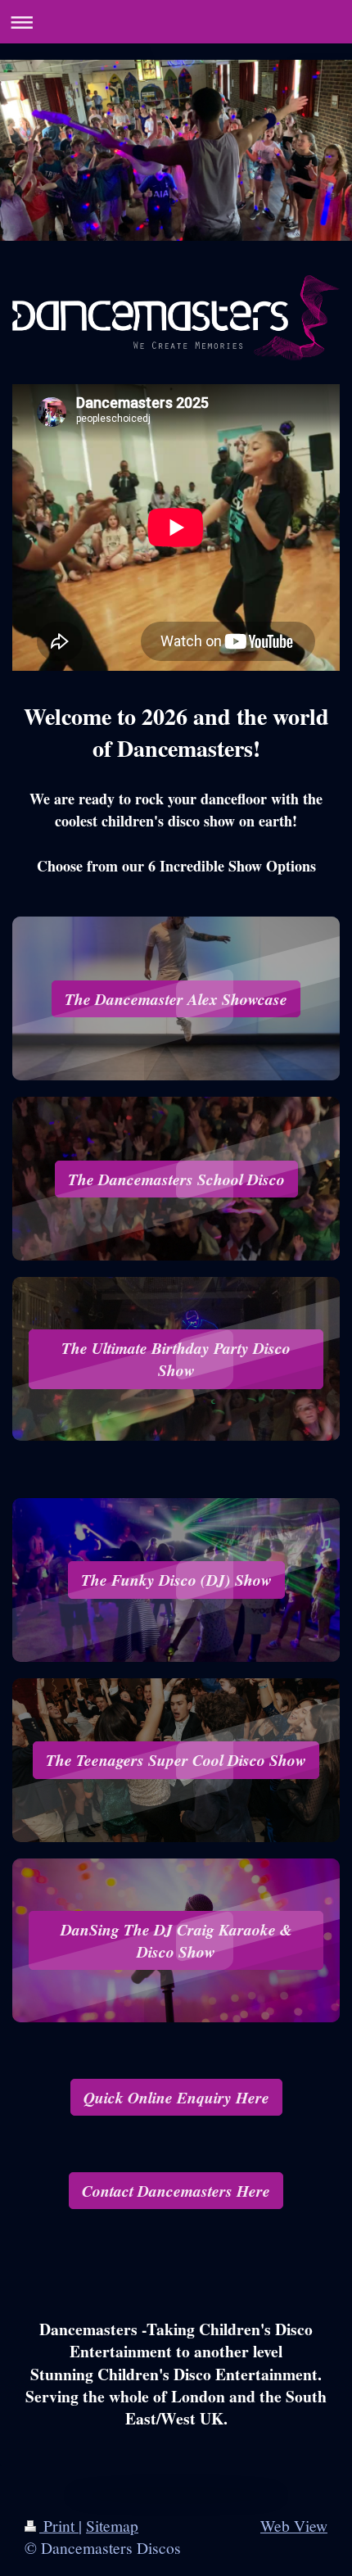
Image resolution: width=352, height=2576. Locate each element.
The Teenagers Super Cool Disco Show (176, 1760)
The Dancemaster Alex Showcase (176, 999)
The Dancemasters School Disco (176, 1179)
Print (59, 2525)
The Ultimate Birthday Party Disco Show (176, 1359)
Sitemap (112, 2525)
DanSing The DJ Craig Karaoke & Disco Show (176, 1940)
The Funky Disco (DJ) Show (176, 1580)
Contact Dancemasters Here (176, 2191)
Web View (294, 2525)
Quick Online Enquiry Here (176, 2097)
